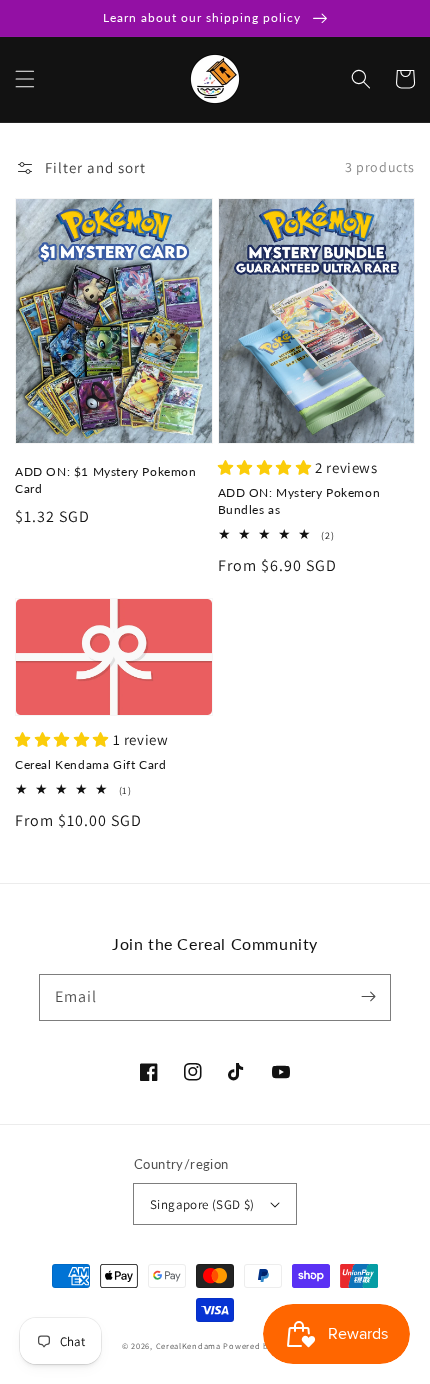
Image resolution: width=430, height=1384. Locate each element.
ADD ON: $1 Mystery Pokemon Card (106, 480)
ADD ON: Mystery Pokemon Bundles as (299, 501)
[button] (25, 79)
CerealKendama (188, 1345)
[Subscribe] (368, 997)
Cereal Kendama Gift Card (90, 764)
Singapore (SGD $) (202, 1204)
